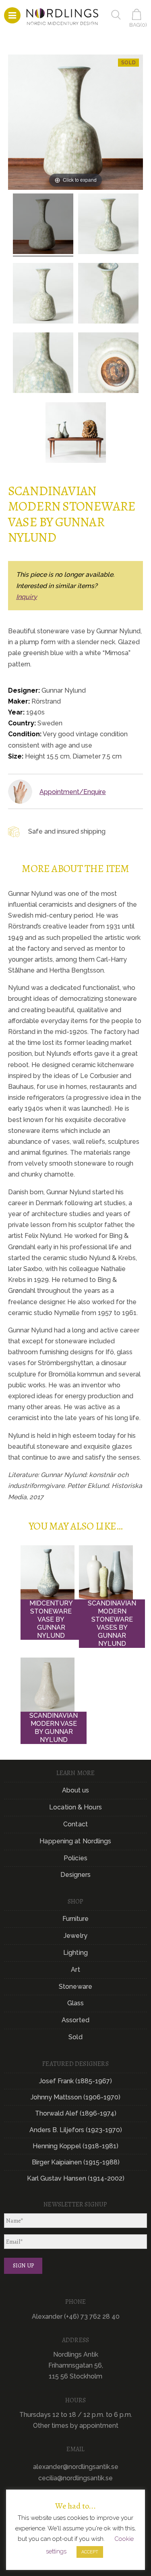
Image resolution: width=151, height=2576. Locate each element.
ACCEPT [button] (90, 2552)
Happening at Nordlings (75, 1841)
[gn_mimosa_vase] (43, 225)
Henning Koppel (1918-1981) (75, 2146)
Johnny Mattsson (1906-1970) (75, 2097)
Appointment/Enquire (73, 792)
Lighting (75, 1953)
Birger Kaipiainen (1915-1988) (76, 2162)
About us (76, 1790)
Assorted (75, 2020)
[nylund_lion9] (76, 434)
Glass (76, 2003)
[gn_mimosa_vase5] (43, 364)
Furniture (76, 1919)
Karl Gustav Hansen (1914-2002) (76, 2178)
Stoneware (75, 1987)
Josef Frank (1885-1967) (75, 2081)
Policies (75, 1858)
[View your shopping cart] (138, 14)
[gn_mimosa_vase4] (108, 294)
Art (75, 1970)
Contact (75, 1824)
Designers (76, 1875)
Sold (75, 2037)
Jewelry (75, 1936)
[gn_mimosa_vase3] (43, 294)
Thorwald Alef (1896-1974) (76, 2113)
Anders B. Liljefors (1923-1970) (76, 2130)
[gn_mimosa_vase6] (108, 364)
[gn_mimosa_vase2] (108, 225)
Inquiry (27, 597)
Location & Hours (75, 1807)
